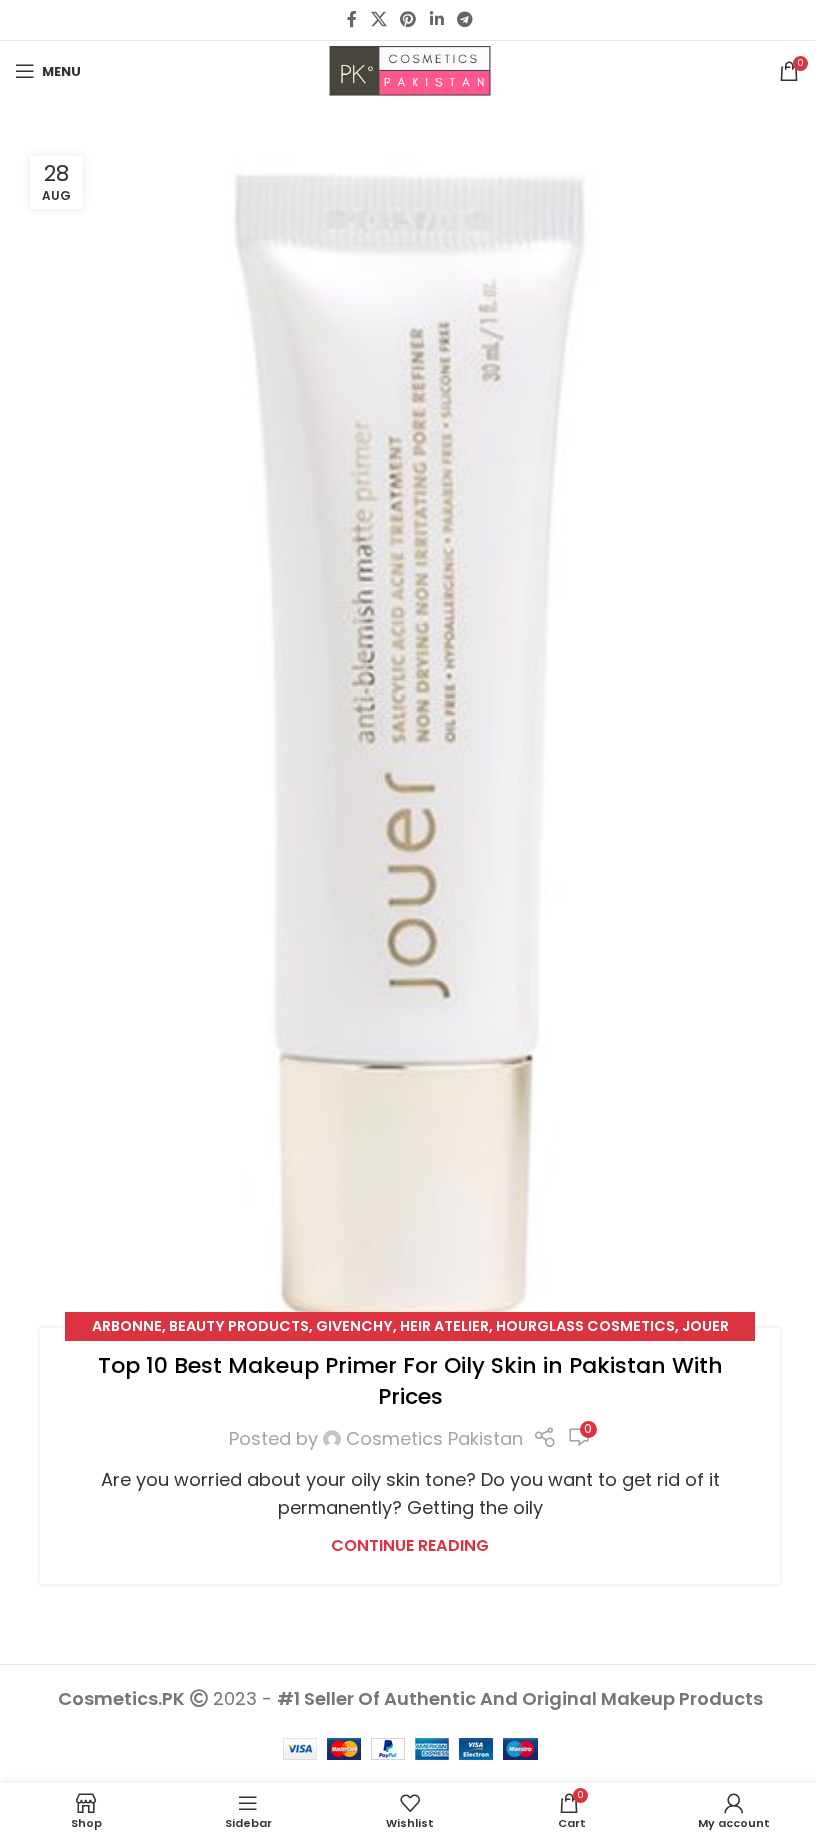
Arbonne (127, 1326)
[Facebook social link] (352, 19)
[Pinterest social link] (408, 19)
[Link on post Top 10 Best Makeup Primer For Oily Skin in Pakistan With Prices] (410, 747)
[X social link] (378, 19)
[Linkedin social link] (436, 19)
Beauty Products (239, 1326)
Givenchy (354, 1326)
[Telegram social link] (464, 19)
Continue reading (410, 1545)
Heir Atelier (444, 1326)
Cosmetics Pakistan (434, 1438)
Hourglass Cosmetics (585, 1326)
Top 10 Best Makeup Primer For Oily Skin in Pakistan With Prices (410, 1381)
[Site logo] (410, 69)
